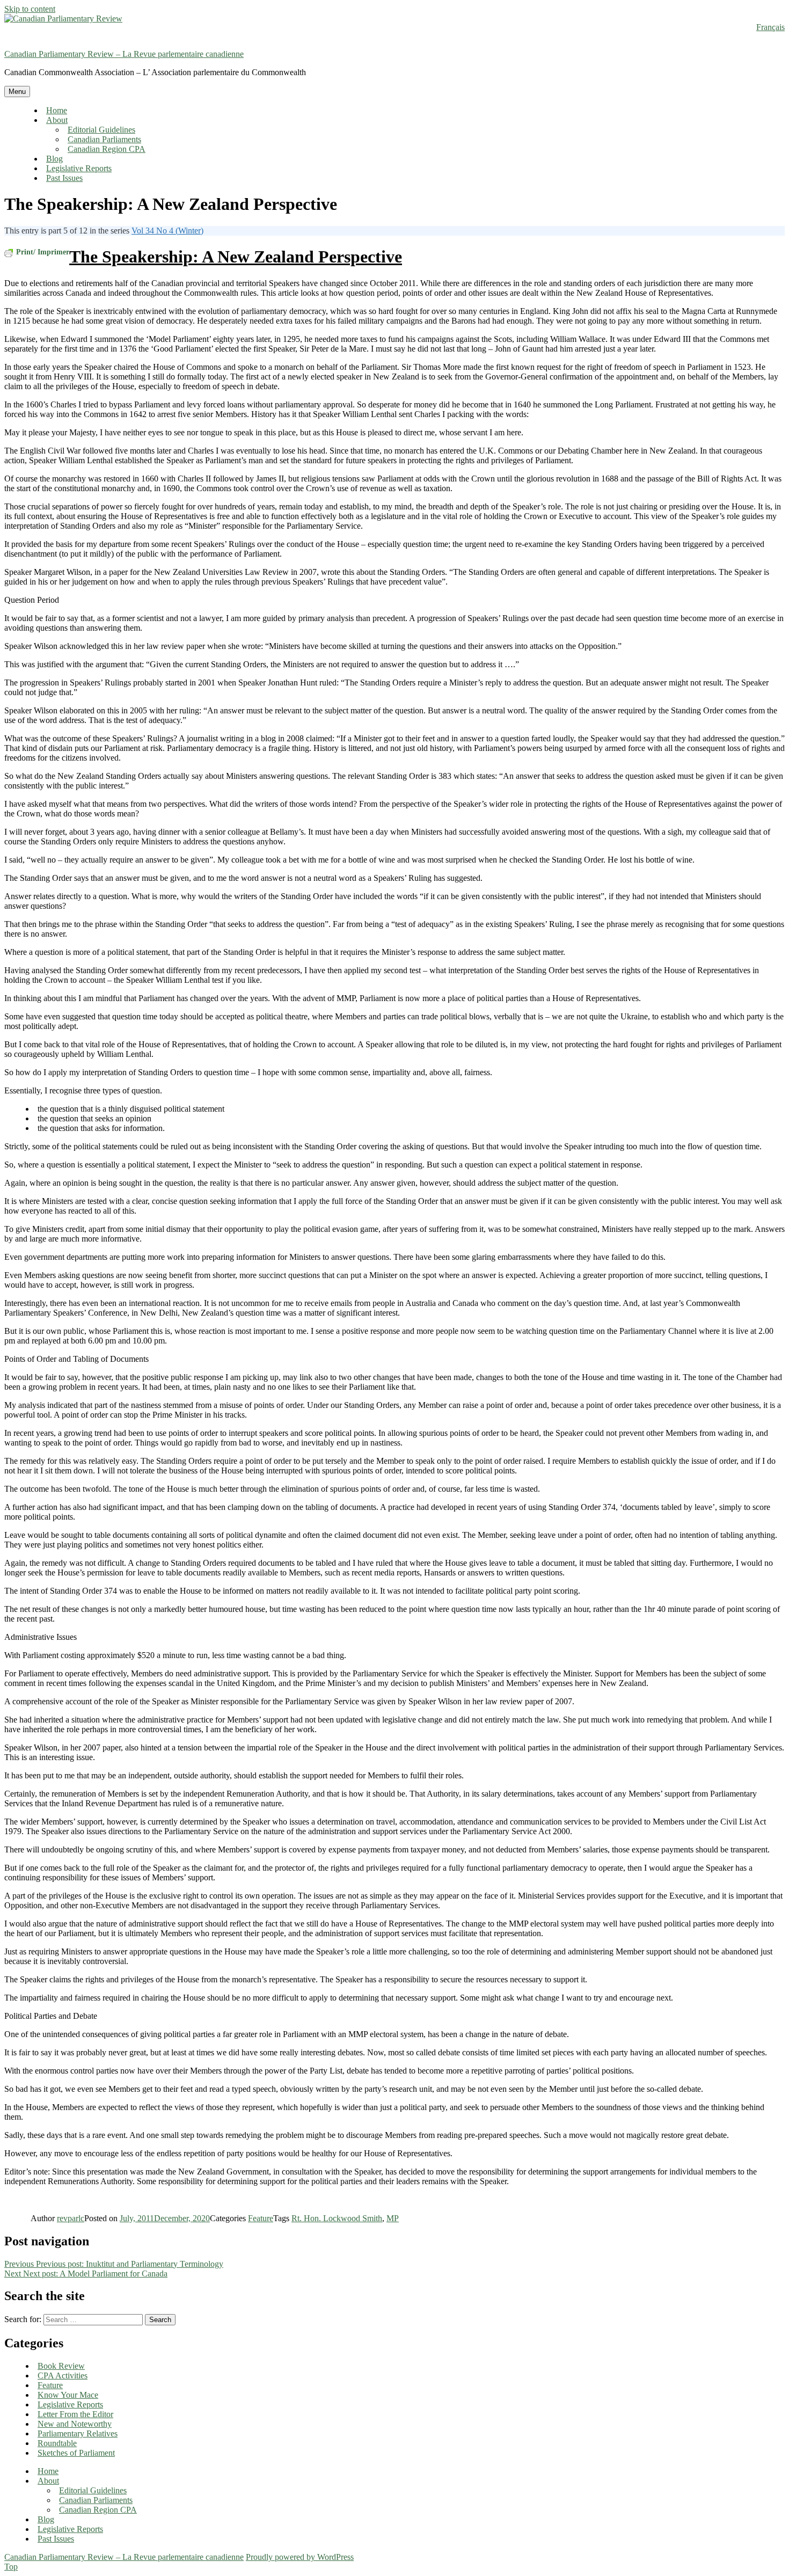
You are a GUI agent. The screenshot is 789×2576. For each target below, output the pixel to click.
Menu (17, 92)
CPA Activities (63, 2376)
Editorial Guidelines (101, 130)
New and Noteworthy (75, 2424)
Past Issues (64, 178)
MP (393, 2218)
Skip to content (30, 9)
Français (770, 27)
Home (57, 110)
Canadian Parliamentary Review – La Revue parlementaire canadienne (124, 54)
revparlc (71, 2218)
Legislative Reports (79, 168)
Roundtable (57, 2443)
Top (11, 2567)
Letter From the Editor (75, 2414)
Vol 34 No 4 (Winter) (167, 231)
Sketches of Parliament (76, 2453)
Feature (261, 2218)
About (57, 120)
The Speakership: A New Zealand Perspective (236, 257)
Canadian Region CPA (107, 149)
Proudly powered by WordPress (300, 2557)
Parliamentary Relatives (78, 2433)
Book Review (61, 2366)
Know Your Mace (68, 2395)
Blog (54, 159)
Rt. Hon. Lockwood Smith (337, 2218)
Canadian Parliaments (104, 139)
